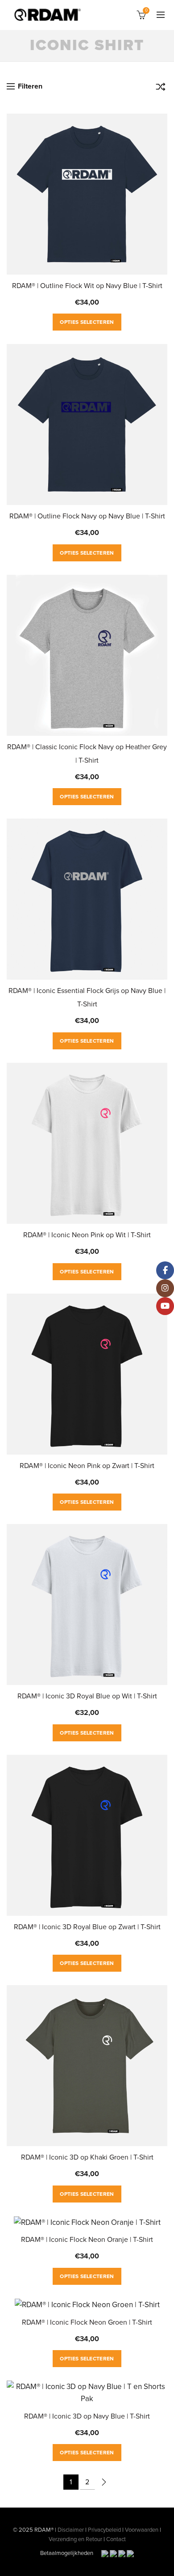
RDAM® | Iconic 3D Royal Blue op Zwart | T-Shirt (87, 1927)
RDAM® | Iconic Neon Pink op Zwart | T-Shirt (87, 1466)
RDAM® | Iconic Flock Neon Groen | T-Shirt (87, 2322)
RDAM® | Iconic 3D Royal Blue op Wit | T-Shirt (87, 1696)
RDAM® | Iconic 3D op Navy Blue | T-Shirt (87, 2416)
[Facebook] (165, 1270)
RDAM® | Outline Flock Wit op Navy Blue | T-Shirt (87, 286)
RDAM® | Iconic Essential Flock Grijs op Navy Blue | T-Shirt (87, 997)
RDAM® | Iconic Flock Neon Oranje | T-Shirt (87, 2240)
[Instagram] (165, 1288)
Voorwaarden (142, 2530)
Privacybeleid (104, 2530)
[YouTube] (165, 1306)
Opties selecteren (87, 322)
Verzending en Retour (75, 2539)
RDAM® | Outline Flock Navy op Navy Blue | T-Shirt (87, 516)
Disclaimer (71, 2530)
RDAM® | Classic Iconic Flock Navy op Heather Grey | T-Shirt (87, 754)
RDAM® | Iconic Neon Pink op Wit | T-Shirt (87, 1235)
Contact (116, 2539)
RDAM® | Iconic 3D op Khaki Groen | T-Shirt (87, 2157)
